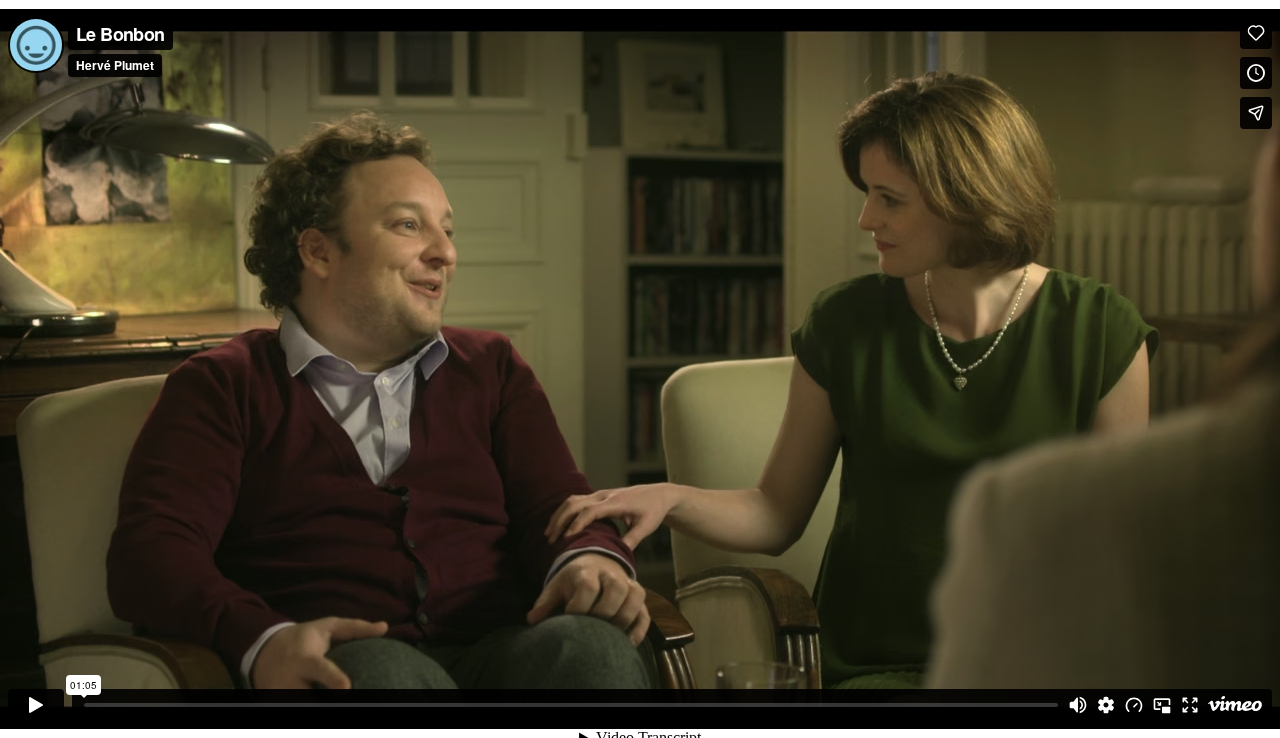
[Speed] (1134, 705)
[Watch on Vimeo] (1235, 705)
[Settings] (1106, 705)
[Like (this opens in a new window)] (1256, 33)
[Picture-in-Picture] (1162, 705)
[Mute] (1078, 705)
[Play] (36, 705)
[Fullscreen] (1190, 705)
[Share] (1256, 113)
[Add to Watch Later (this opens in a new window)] (1256, 73)
